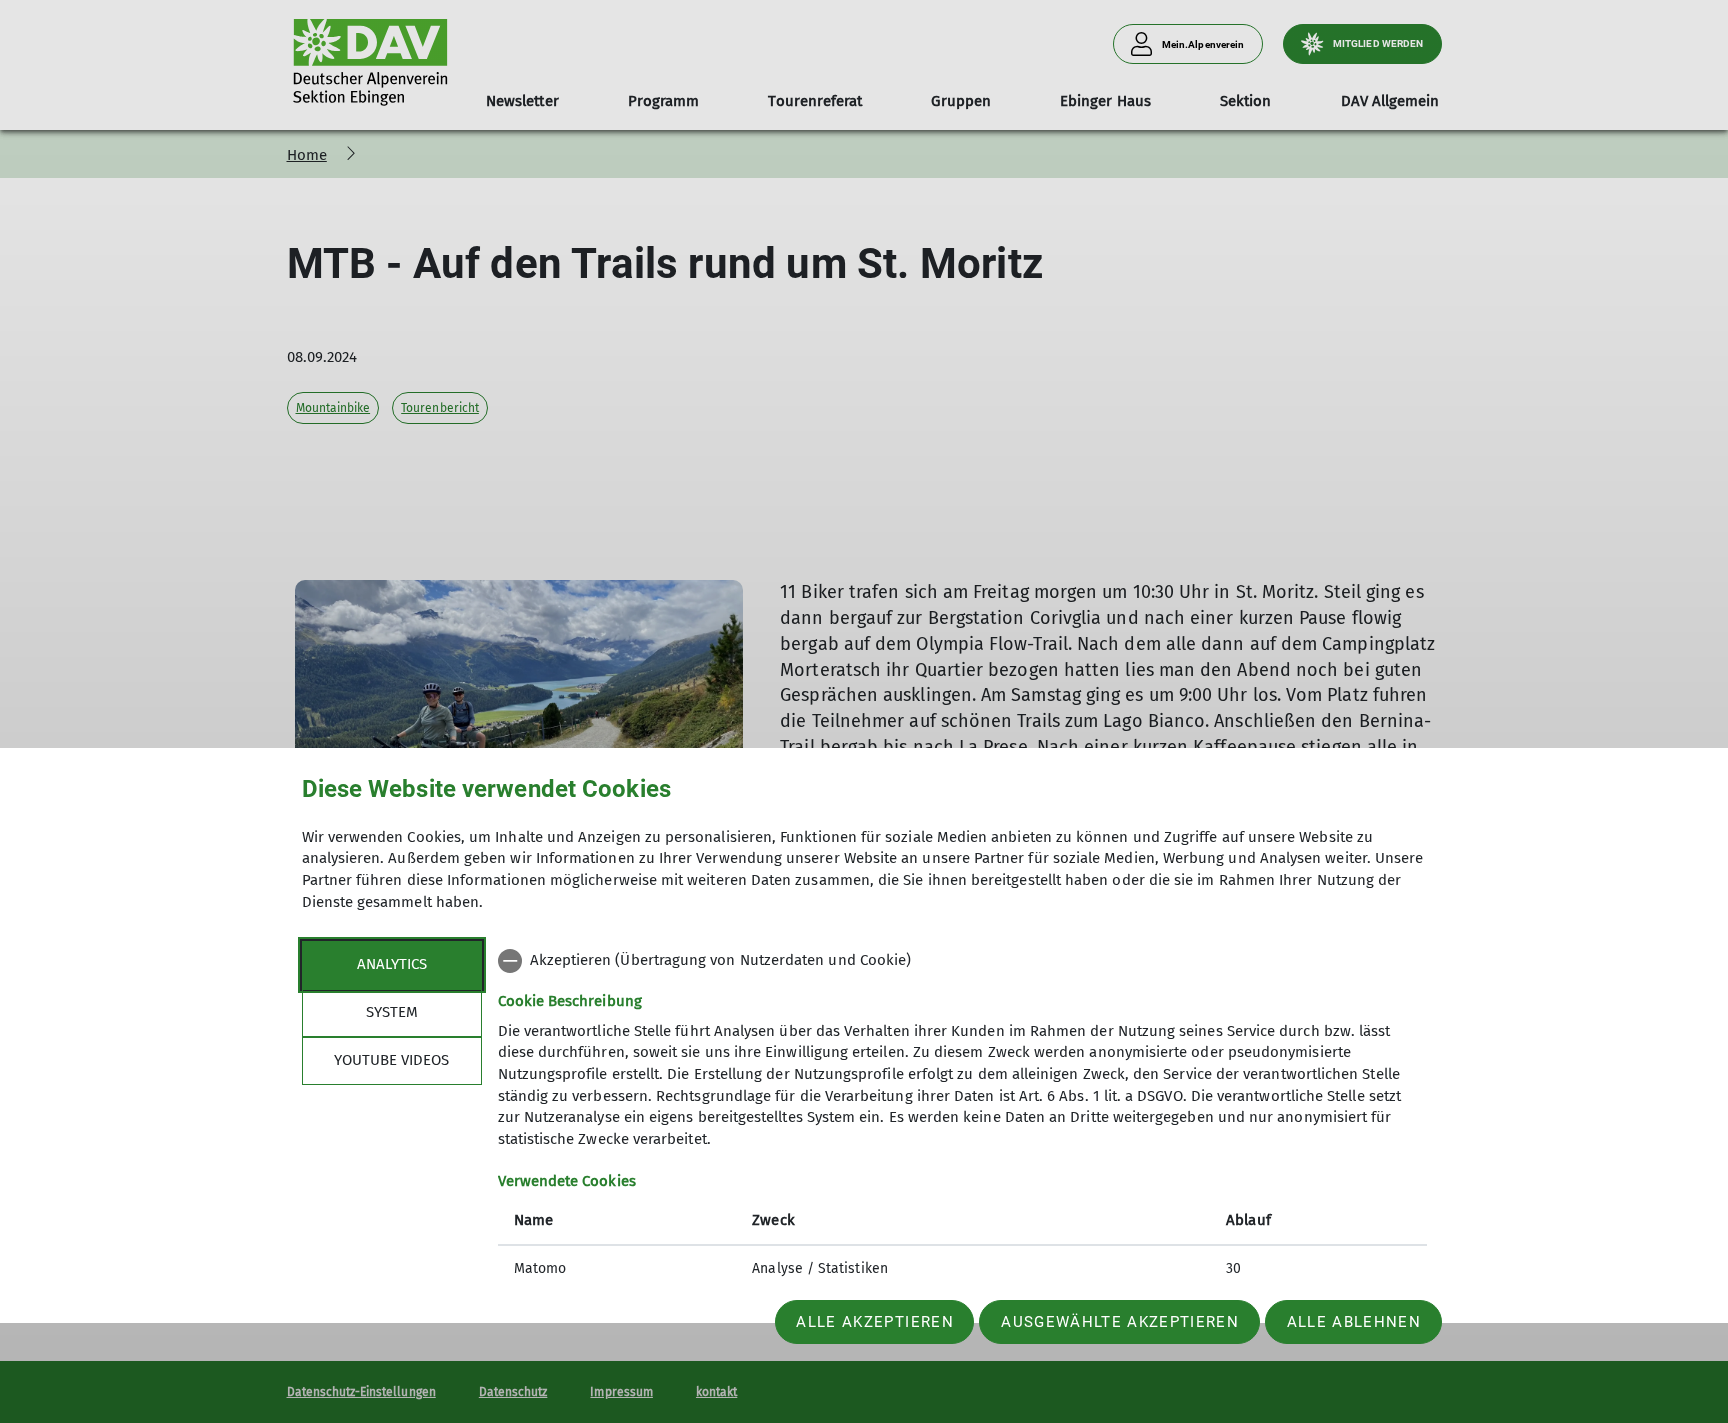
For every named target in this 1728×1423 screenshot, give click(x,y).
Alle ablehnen (1354, 1322)
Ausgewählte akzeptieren (1120, 1322)
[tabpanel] (962, 1117)
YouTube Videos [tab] (391, 1060)
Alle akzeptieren (874, 1322)
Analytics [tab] (392, 964)
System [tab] (392, 1012)
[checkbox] (962, 961)
